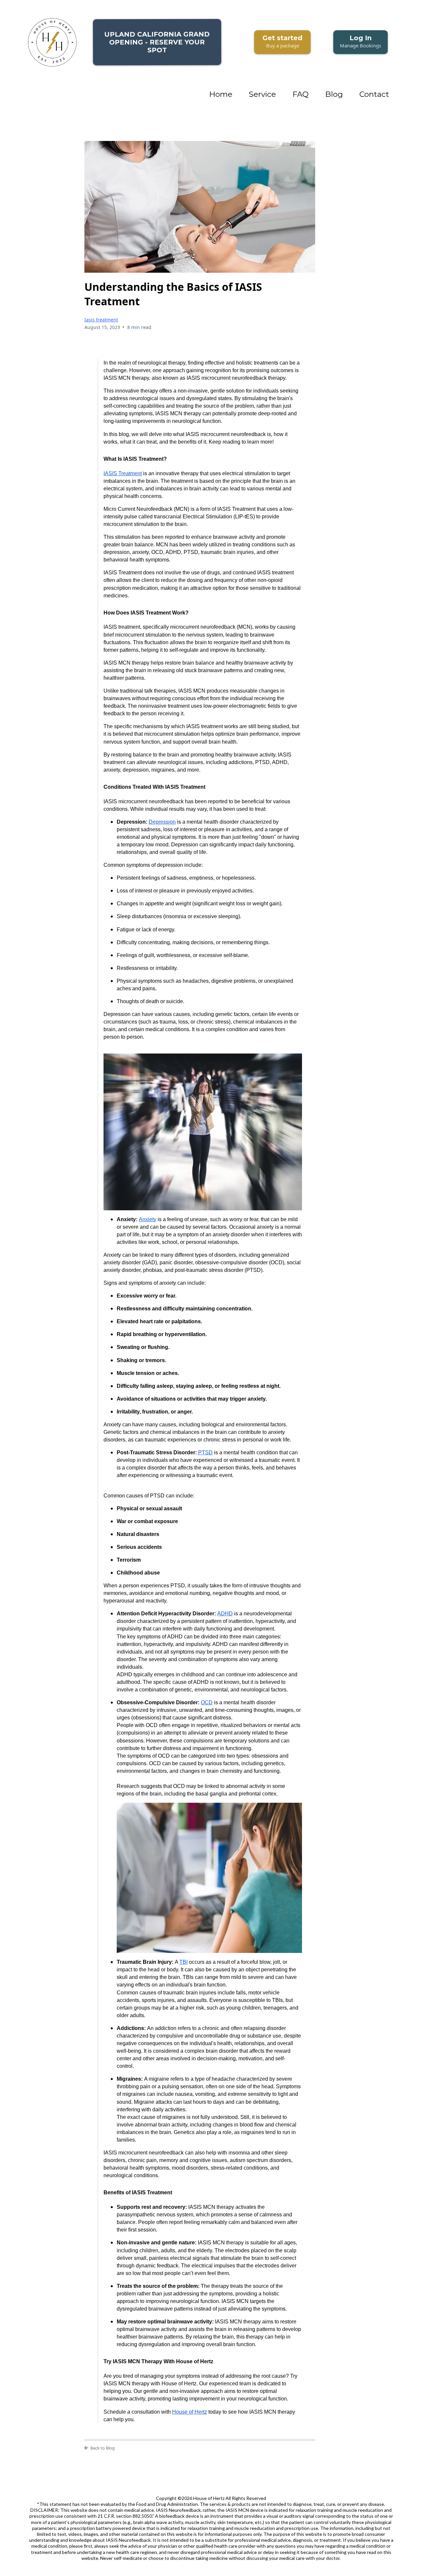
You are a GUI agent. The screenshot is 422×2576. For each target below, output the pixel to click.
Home (221, 94)
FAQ (301, 94)
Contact (374, 94)
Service (262, 94)
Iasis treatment (101, 320)
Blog (334, 94)
